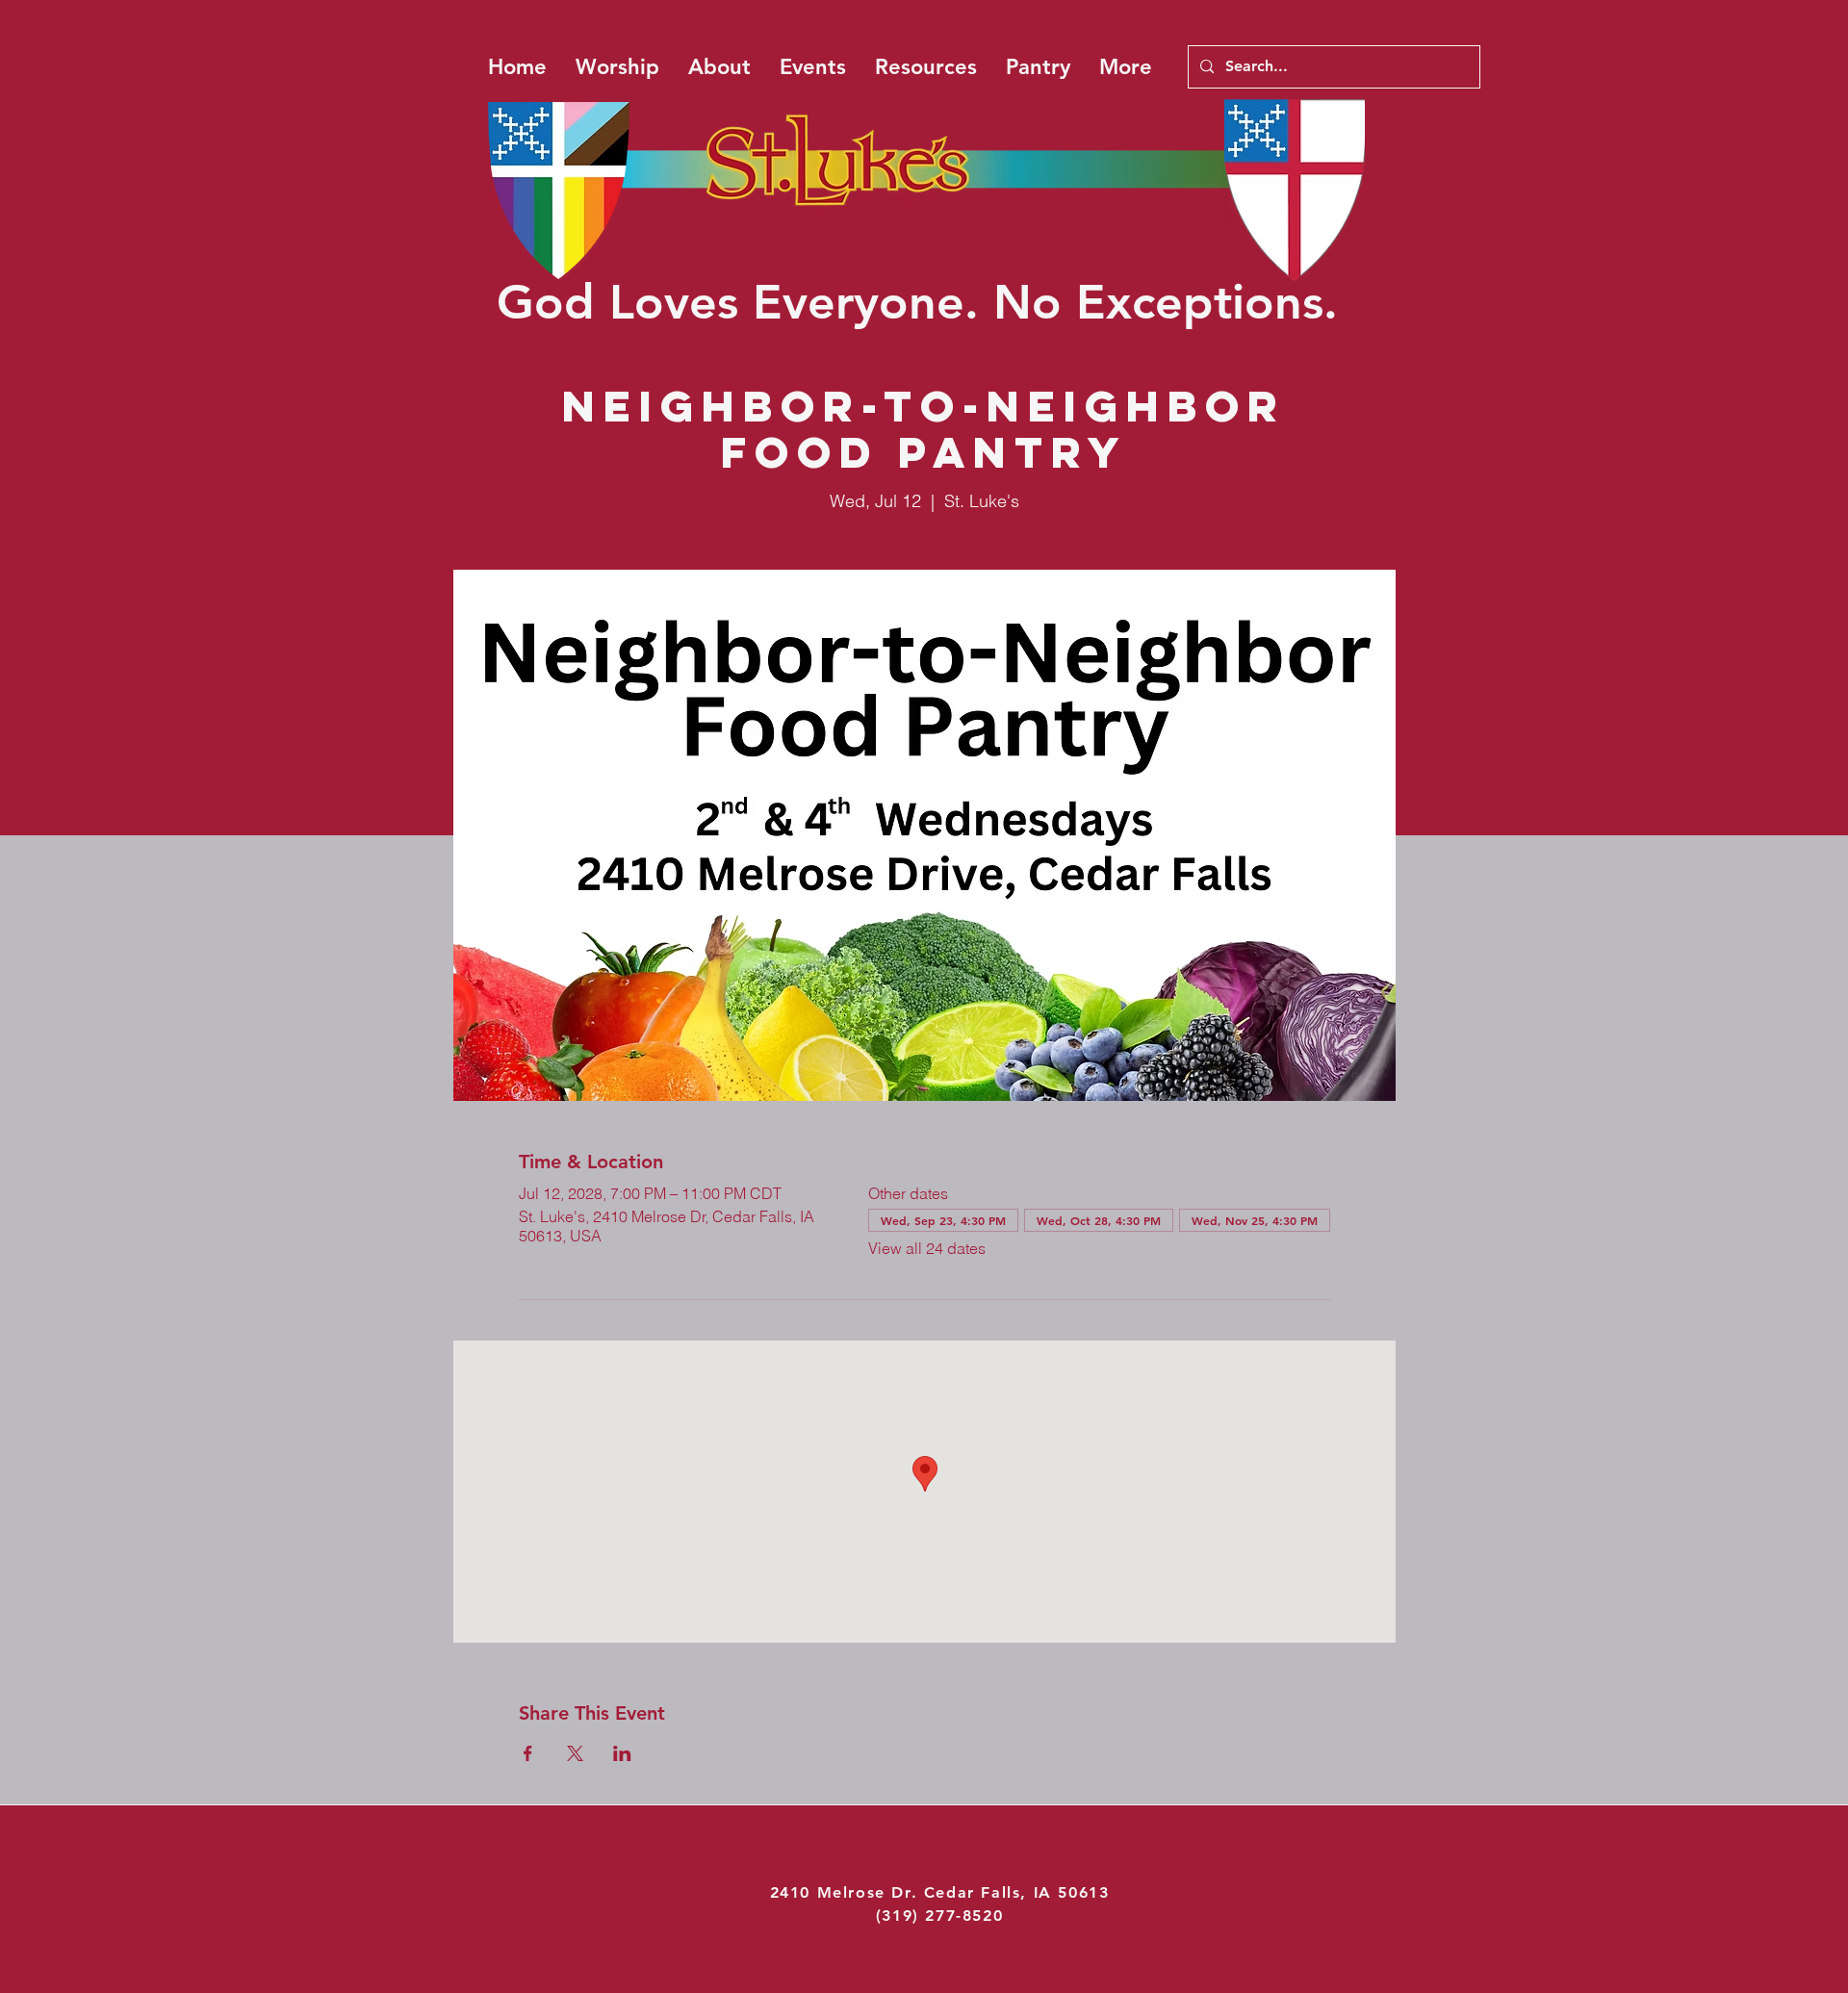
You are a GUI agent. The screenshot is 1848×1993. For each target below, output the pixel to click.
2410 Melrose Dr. (847, 1892)
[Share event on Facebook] (528, 1753)
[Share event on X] (575, 1753)
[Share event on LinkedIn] (622, 1753)
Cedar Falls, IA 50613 (1017, 1892)
